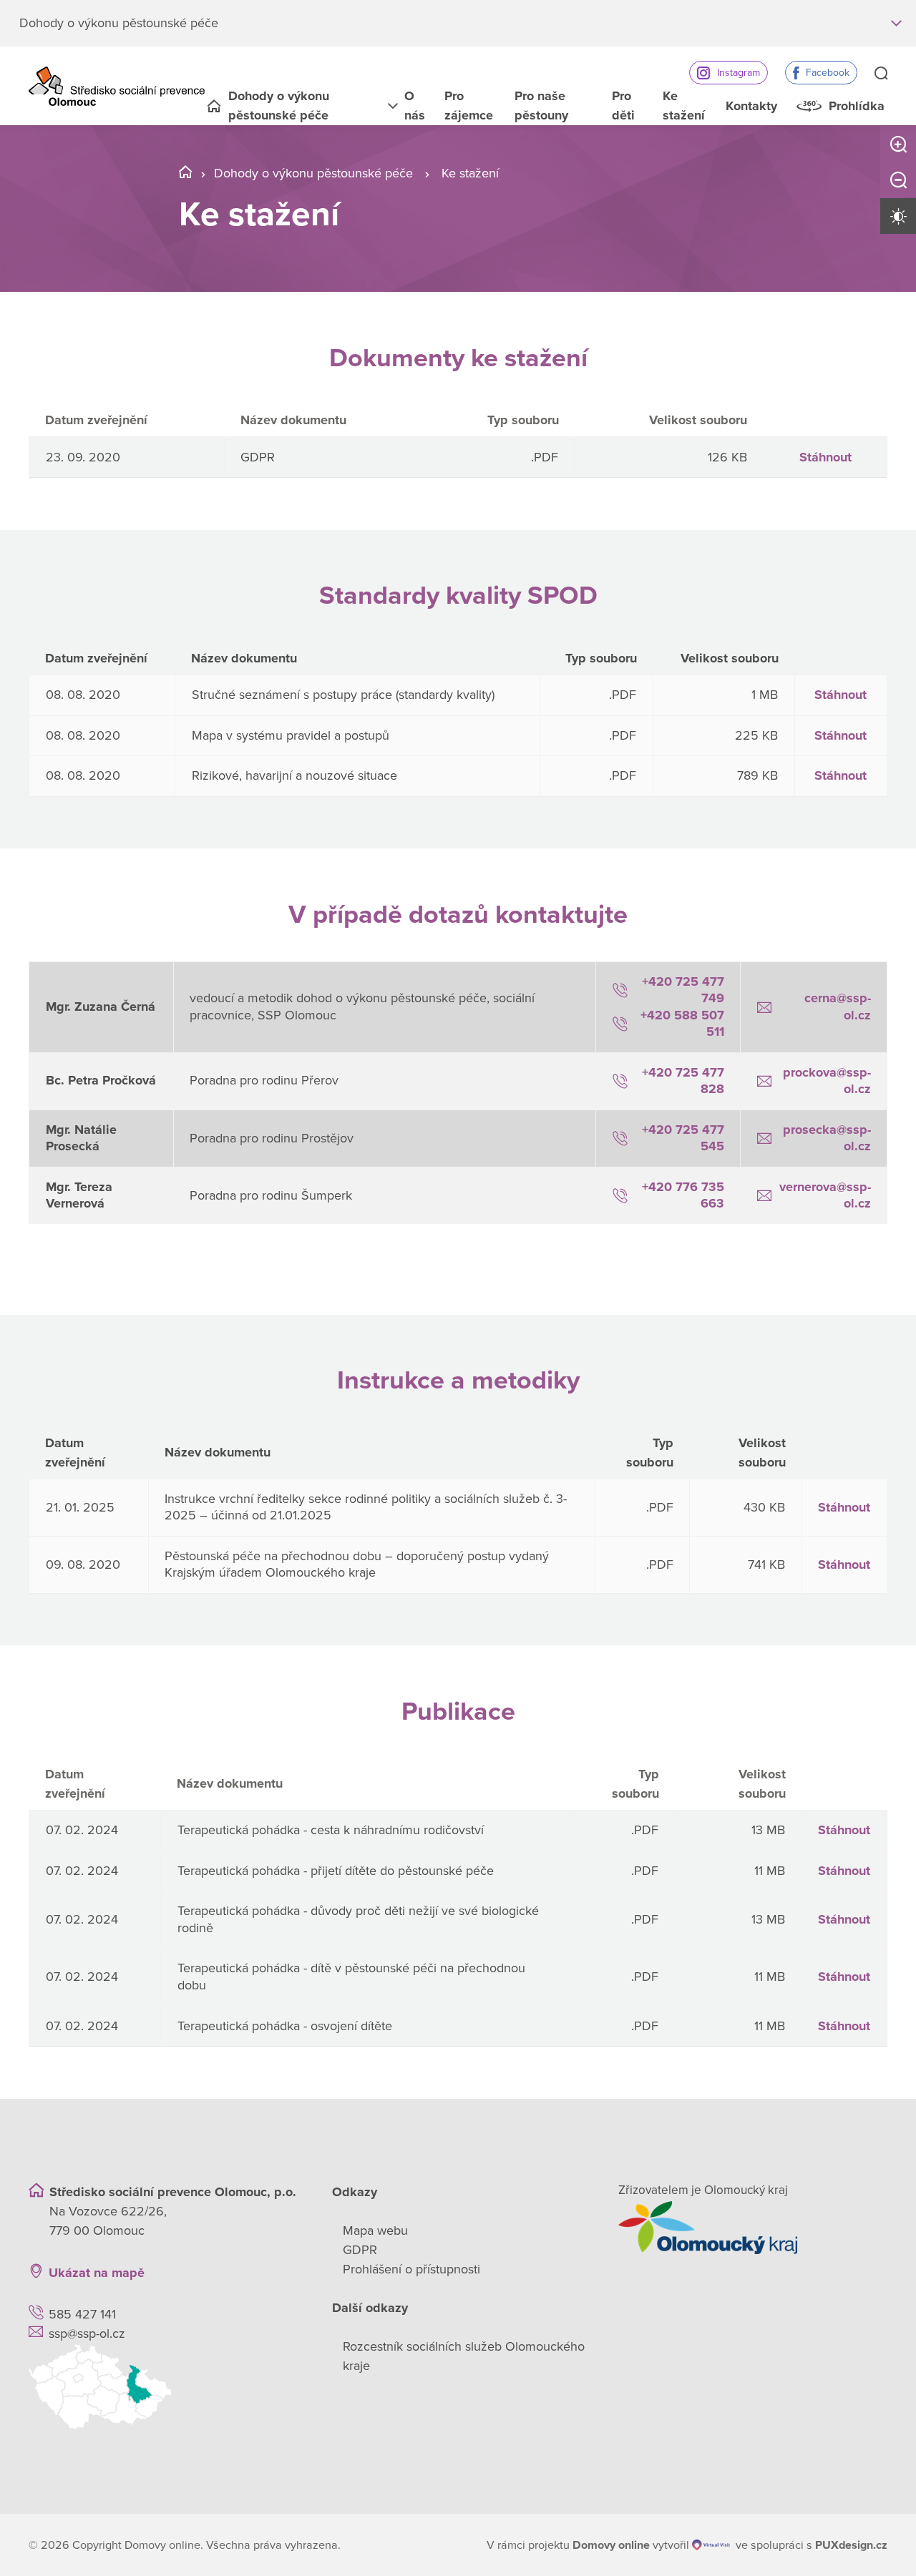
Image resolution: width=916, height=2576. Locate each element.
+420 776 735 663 (683, 1195)
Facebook (828, 73)
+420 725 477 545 (683, 1138)
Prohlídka (857, 106)
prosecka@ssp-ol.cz (827, 1138)
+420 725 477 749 (683, 990)
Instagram (739, 73)
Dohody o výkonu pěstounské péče (279, 106)
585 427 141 (82, 2314)
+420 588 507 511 (682, 1023)
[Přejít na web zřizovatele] (753, 2228)
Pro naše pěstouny (541, 106)
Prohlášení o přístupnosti (411, 2269)
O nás (415, 106)
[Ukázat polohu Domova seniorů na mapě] (163, 2387)
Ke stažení (684, 106)
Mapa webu (375, 2230)
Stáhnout (825, 457)
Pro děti (623, 106)
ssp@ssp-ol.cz (87, 2333)
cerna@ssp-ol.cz (838, 1006)
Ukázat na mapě (97, 2273)
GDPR (360, 2250)
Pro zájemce (469, 106)
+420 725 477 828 (683, 1081)
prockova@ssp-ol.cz (827, 1081)
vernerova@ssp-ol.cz (825, 1195)
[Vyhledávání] (881, 74)
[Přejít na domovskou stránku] (117, 86)
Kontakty (751, 106)
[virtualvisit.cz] (711, 2545)
